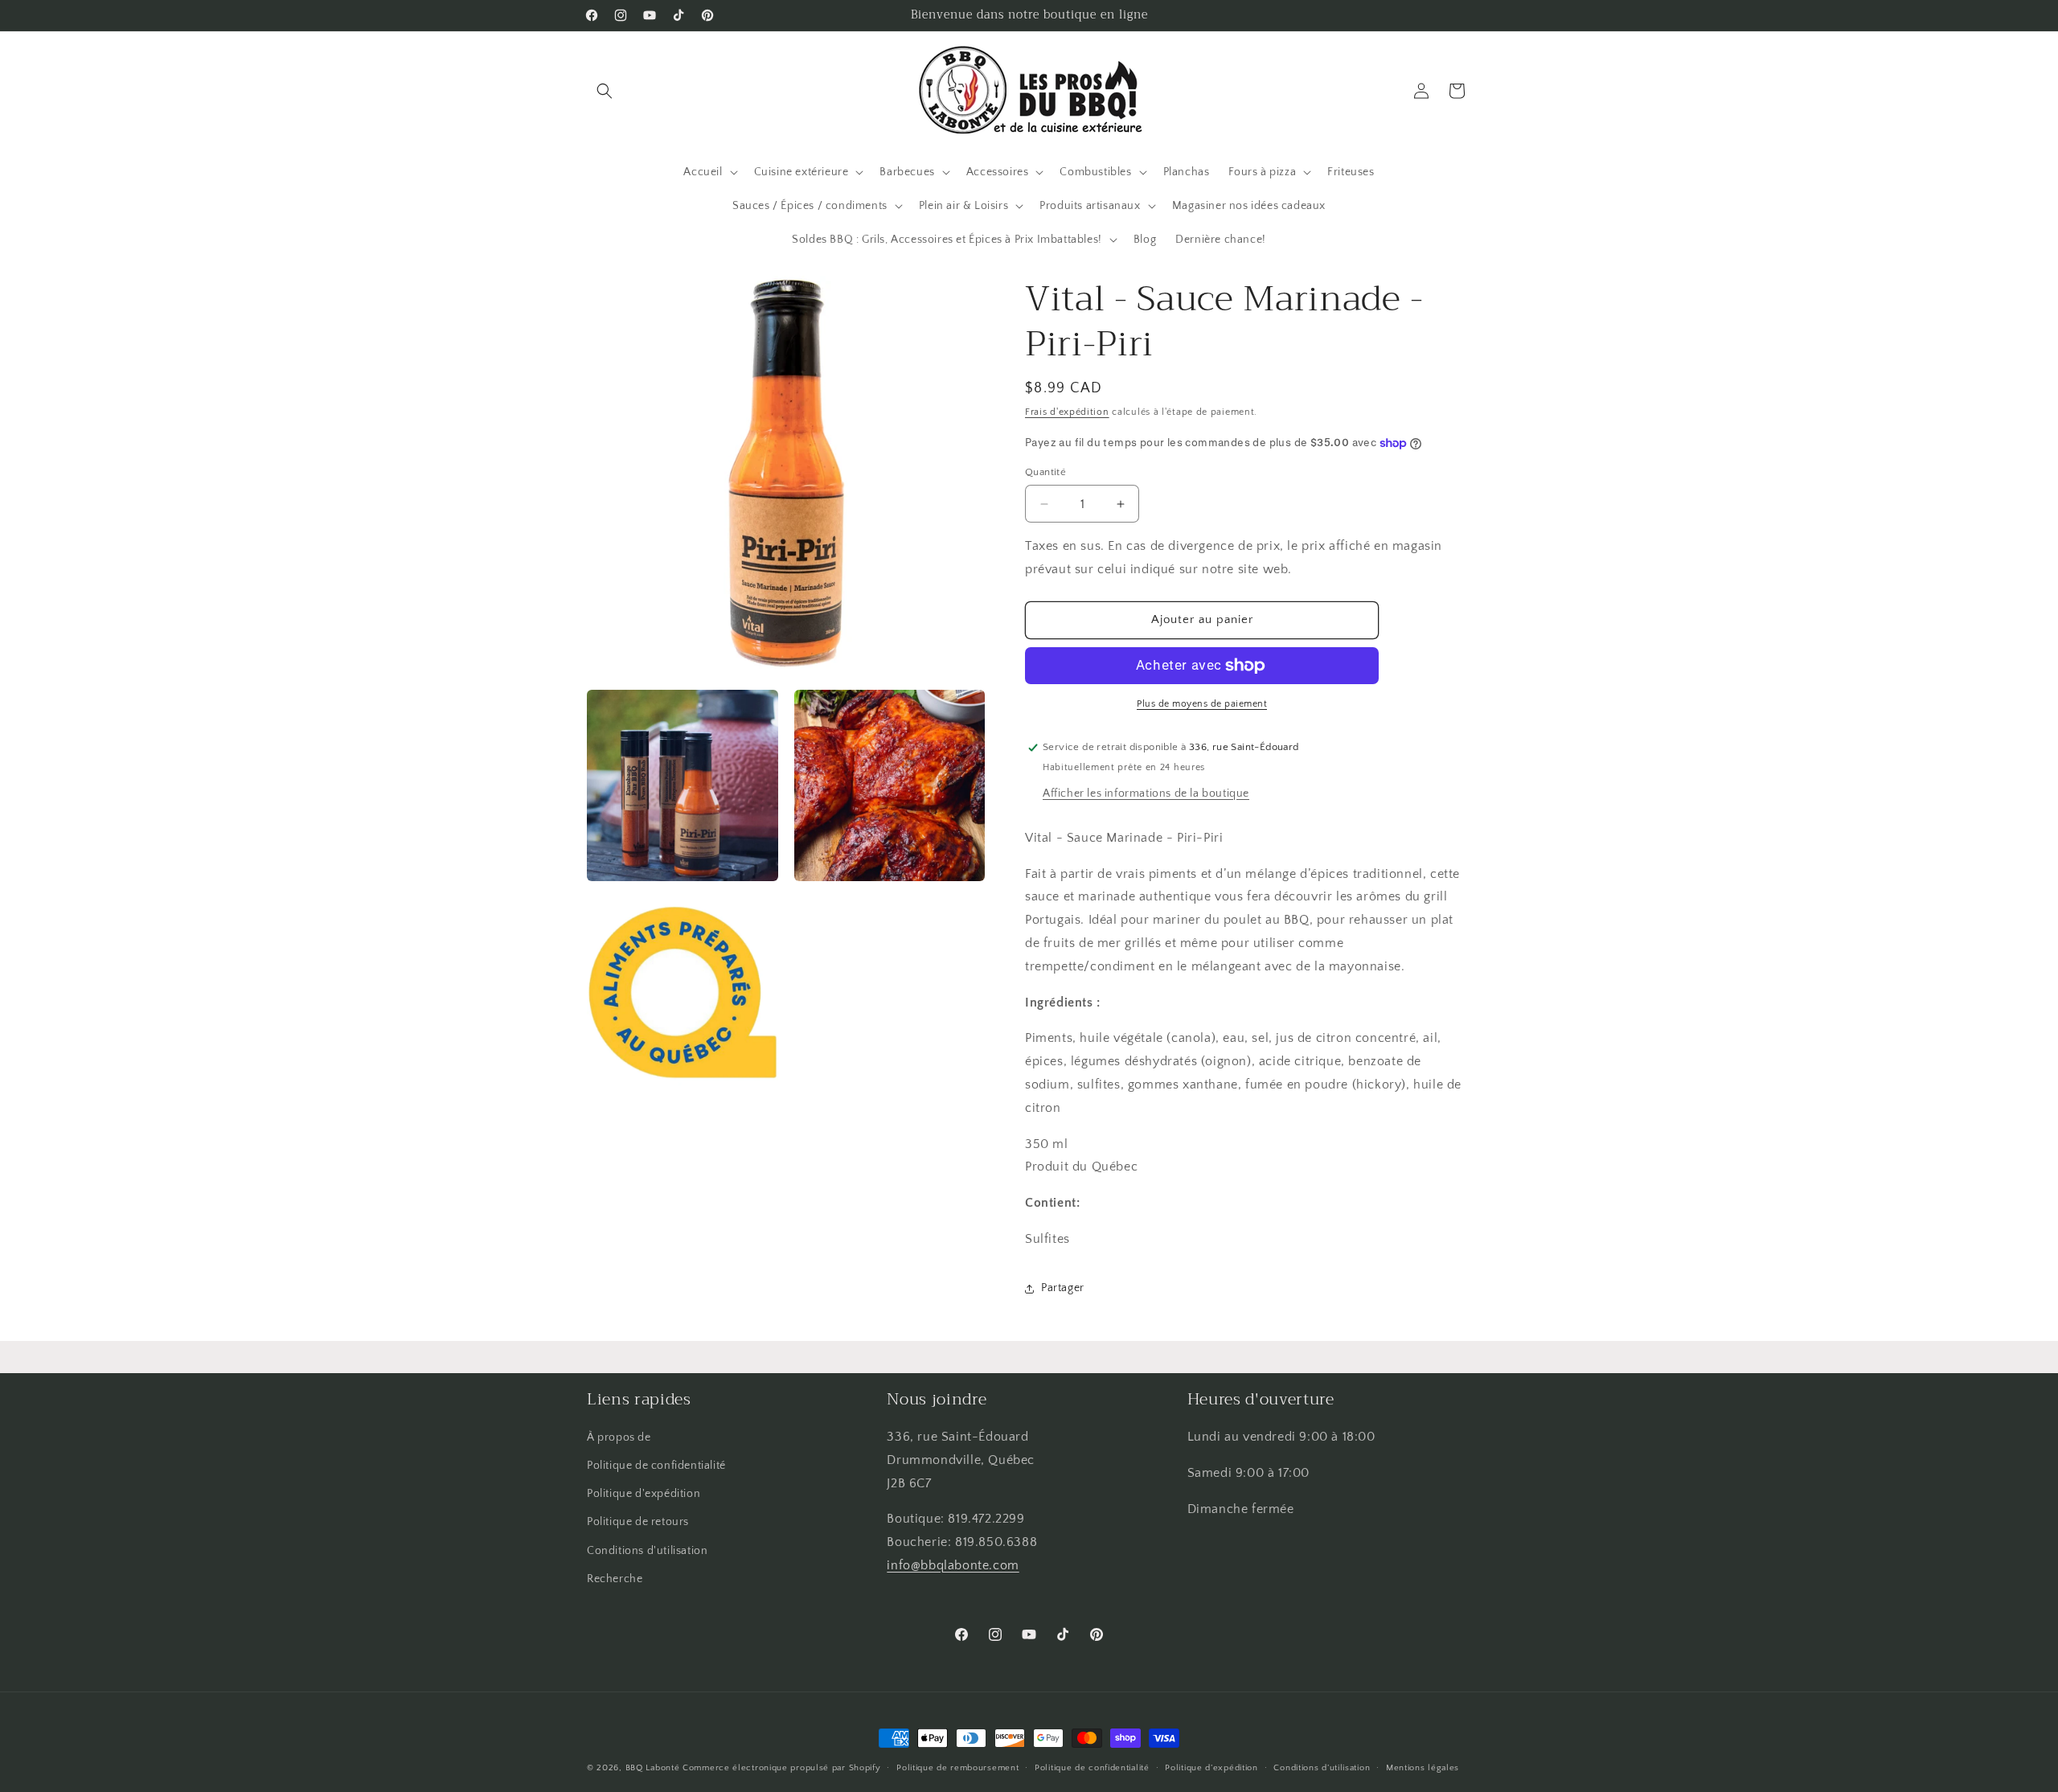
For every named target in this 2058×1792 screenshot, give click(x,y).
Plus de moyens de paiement (1202, 704)
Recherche (615, 1579)
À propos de (619, 1437)
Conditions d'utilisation (647, 1551)
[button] (605, 91)
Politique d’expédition (1211, 1768)
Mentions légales (1423, 1768)
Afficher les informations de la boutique (1146, 793)
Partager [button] (1063, 1288)
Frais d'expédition (1067, 412)
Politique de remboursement (957, 1768)
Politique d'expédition (644, 1494)
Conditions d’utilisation (1322, 1768)
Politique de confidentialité (656, 1466)
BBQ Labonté (653, 1768)
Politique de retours (638, 1522)
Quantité (1045, 472)
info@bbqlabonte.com (953, 1565)
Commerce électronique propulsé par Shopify (781, 1768)
